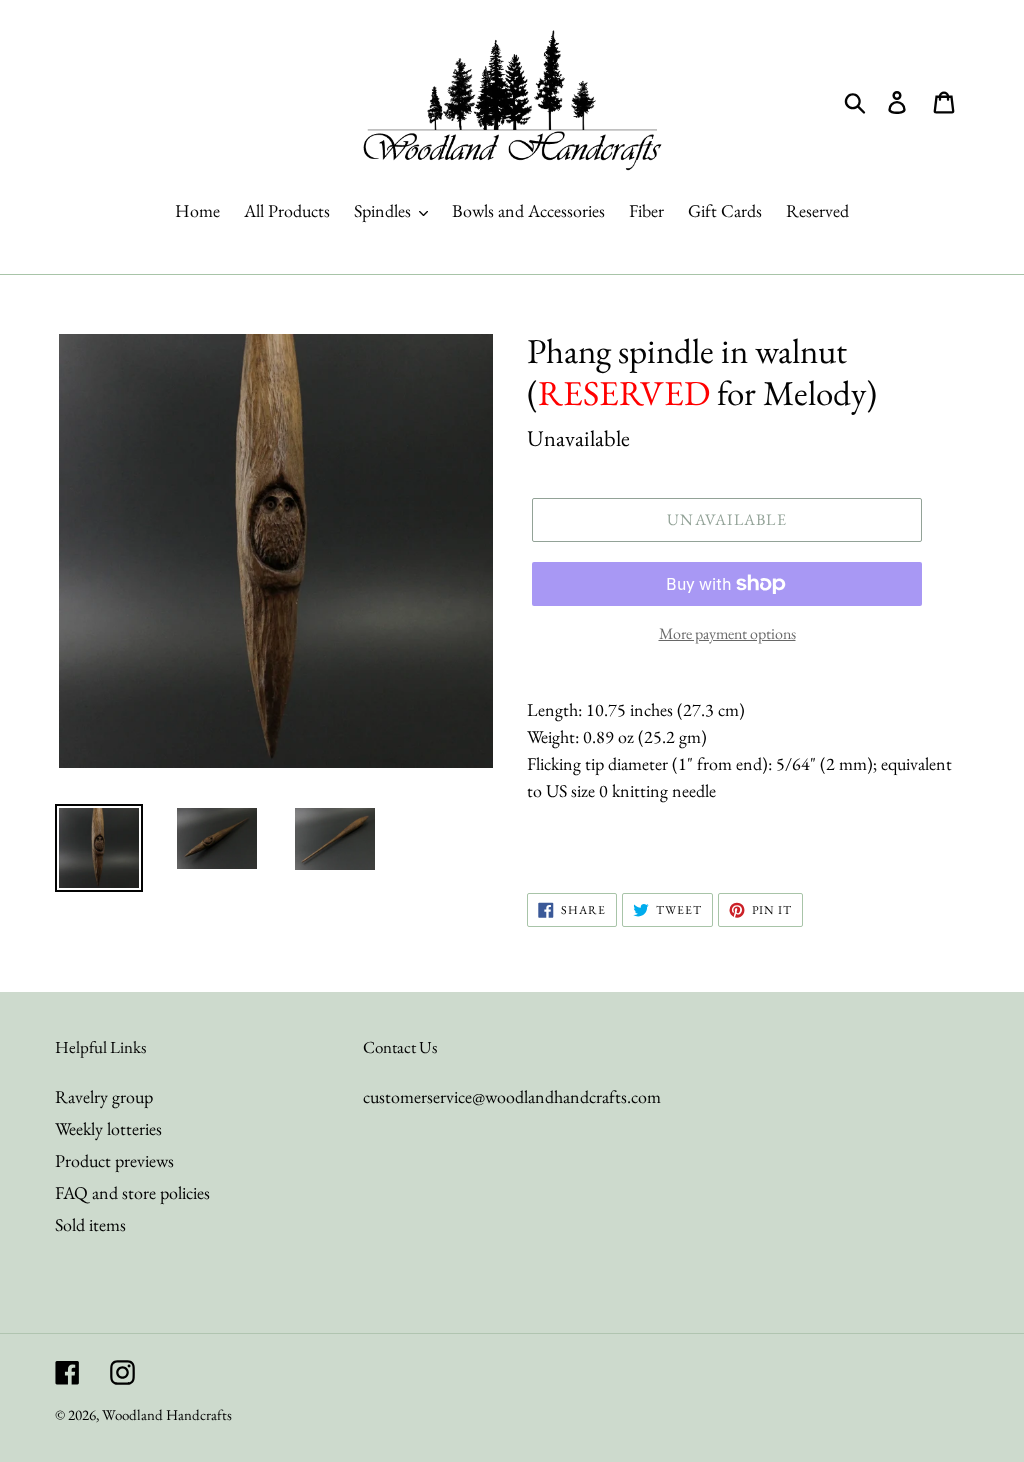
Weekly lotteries (108, 1128)
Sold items (90, 1224)
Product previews (114, 1160)
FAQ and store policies (132, 1192)
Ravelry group (104, 1096)
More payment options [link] (727, 633)
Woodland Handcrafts (167, 1414)
